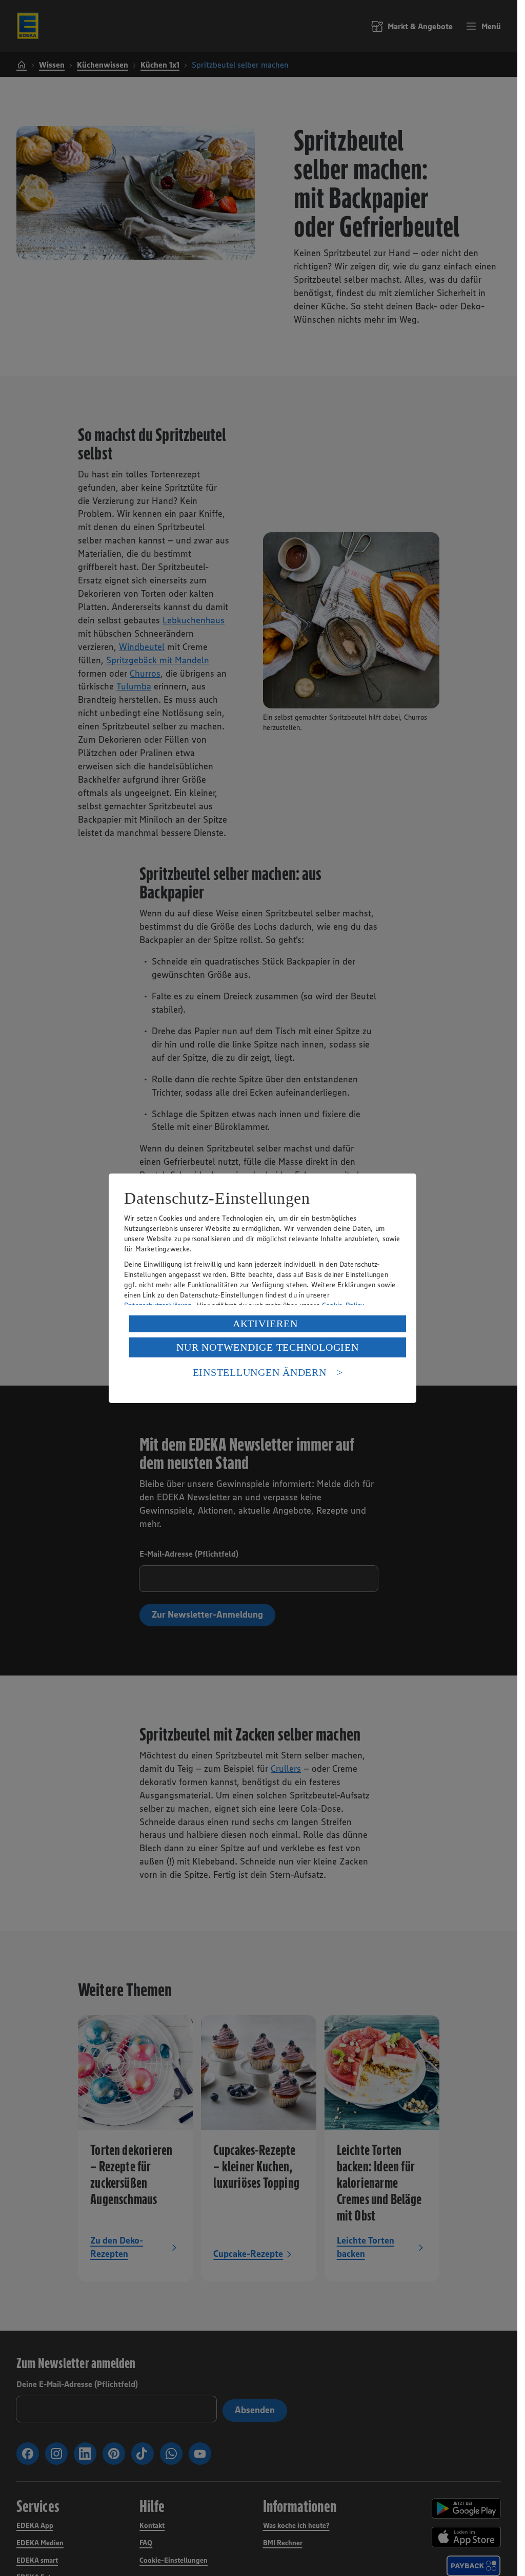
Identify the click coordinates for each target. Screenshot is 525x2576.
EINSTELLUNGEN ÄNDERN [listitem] (260, 1372)
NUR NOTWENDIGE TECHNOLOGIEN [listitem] (267, 1347)
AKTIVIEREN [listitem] (265, 1324)
